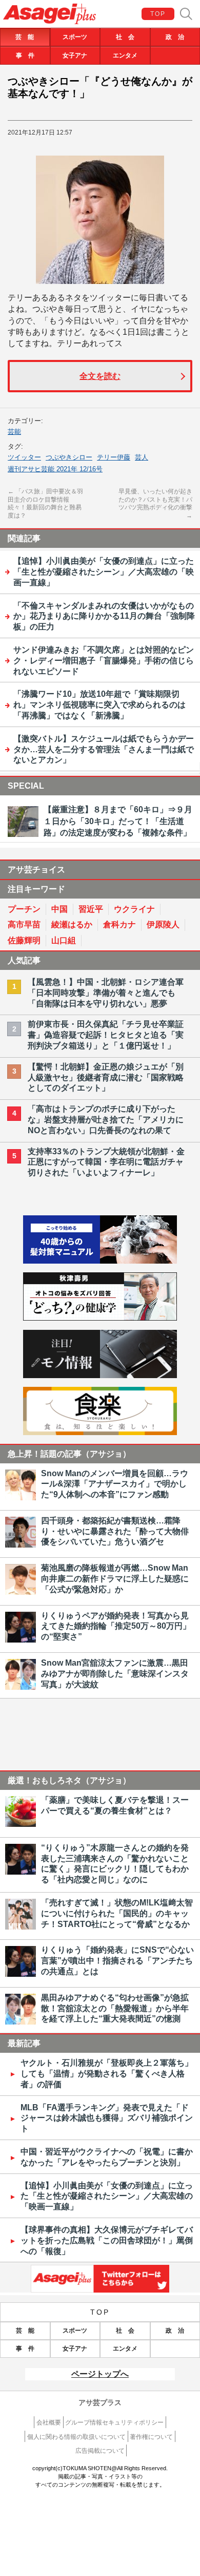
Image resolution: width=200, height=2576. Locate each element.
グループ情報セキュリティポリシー (114, 2422)
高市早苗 (24, 924)
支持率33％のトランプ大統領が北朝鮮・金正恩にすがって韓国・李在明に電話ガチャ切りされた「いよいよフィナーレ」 (106, 1162)
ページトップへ (100, 2374)
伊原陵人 (163, 924)
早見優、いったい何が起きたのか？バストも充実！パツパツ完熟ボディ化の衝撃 (155, 503)
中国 (59, 909)
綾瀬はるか (72, 924)
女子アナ (75, 55)
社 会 (125, 37)
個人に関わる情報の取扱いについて (76, 2437)
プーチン (24, 909)
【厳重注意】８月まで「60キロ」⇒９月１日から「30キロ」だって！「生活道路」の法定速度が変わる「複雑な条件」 (118, 821)
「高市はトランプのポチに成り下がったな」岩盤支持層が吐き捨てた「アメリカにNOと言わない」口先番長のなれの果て (106, 1120)
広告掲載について (100, 2451)
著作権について (151, 2437)
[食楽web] (100, 1432)
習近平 (91, 909)
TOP (158, 14)
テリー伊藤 (114, 457)
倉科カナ (119, 924)
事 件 (25, 55)
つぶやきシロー (69, 457)
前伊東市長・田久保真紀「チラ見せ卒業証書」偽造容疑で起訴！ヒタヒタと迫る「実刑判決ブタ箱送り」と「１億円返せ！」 (106, 1035)
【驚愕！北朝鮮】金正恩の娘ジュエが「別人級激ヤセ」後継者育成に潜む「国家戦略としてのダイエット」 (106, 1077)
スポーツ (75, 37)
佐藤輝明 (24, 940)
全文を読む (100, 376)
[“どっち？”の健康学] (100, 1318)
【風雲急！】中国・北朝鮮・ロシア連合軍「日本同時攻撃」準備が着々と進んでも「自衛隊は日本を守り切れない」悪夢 (106, 993)
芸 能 (25, 37)
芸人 (142, 457)
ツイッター (24, 457)
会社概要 (49, 2422)
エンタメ (125, 55)
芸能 (14, 432)
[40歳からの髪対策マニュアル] (100, 1261)
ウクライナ (134, 909)
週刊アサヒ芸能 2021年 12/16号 (55, 469)
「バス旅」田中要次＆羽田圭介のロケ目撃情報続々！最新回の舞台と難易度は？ (45, 503)
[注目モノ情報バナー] (100, 1375)
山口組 (64, 940)
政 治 (175, 37)
